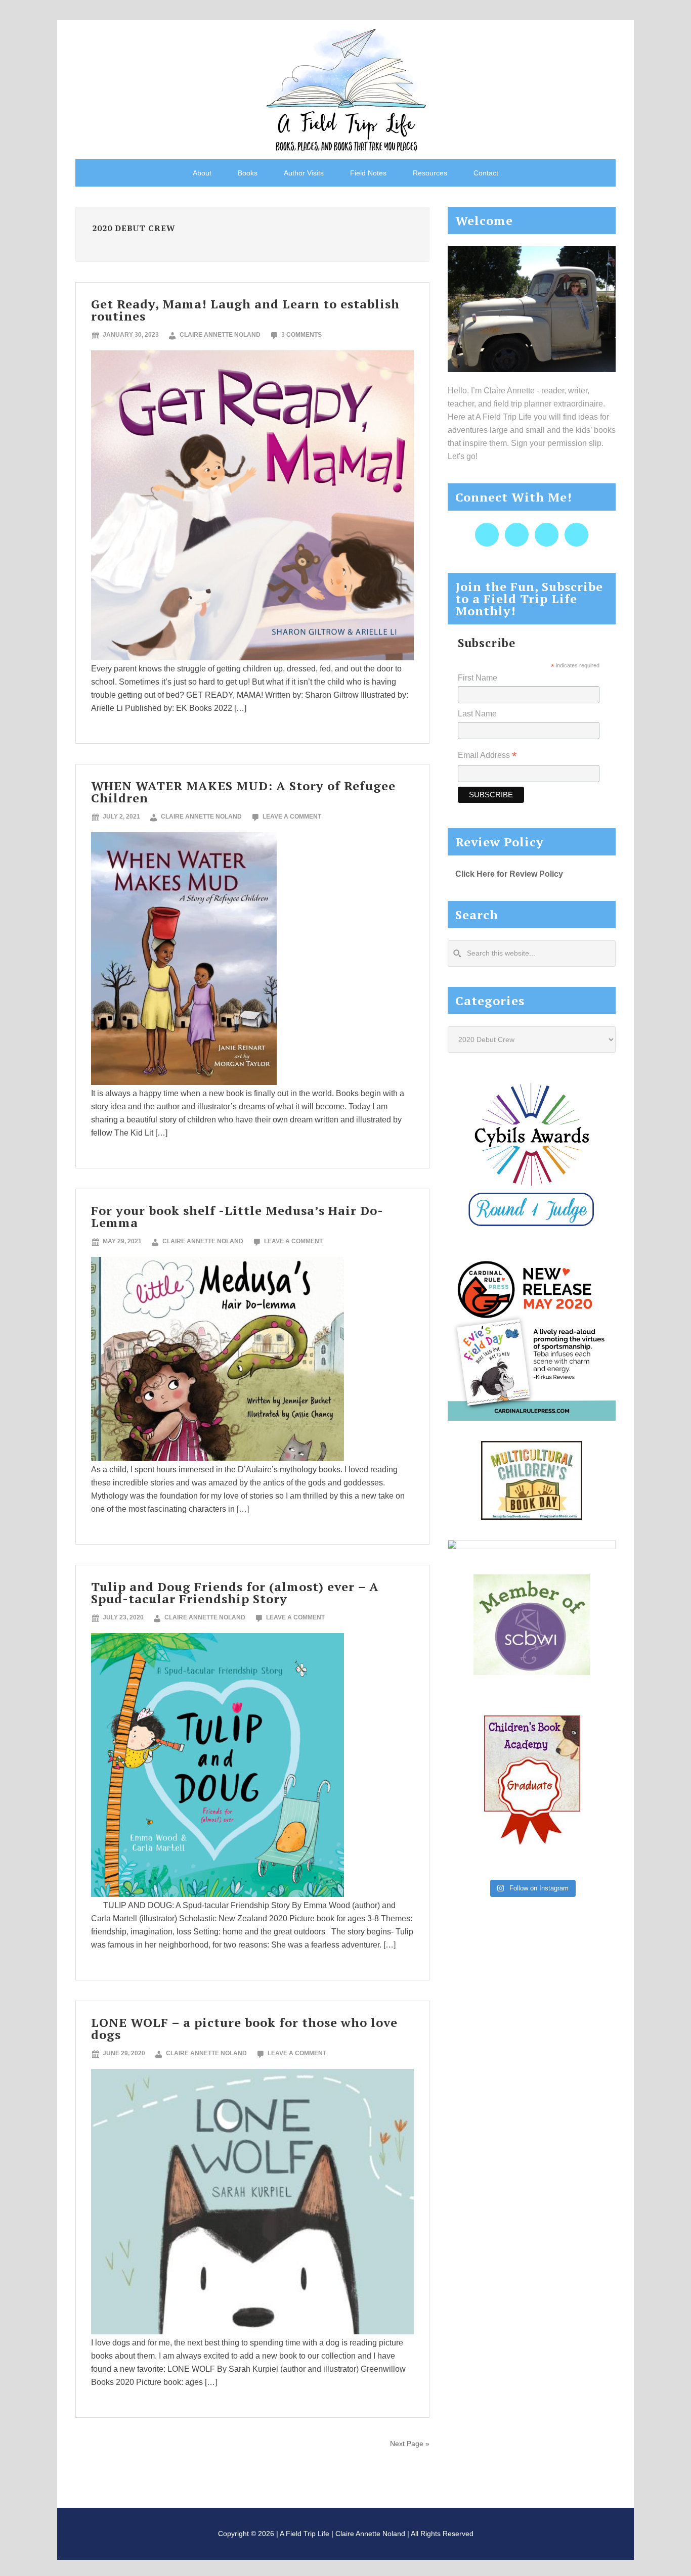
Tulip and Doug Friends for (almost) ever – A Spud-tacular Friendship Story (235, 1593)
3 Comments (301, 335)
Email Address (487, 756)
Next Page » (410, 2444)
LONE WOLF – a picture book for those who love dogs (244, 2028)
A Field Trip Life (345, 88)
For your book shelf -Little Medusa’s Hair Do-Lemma (237, 1216)
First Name (478, 678)
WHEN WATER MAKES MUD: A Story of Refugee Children (243, 792)
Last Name (477, 714)
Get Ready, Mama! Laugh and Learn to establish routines (245, 310)
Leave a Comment (292, 817)
